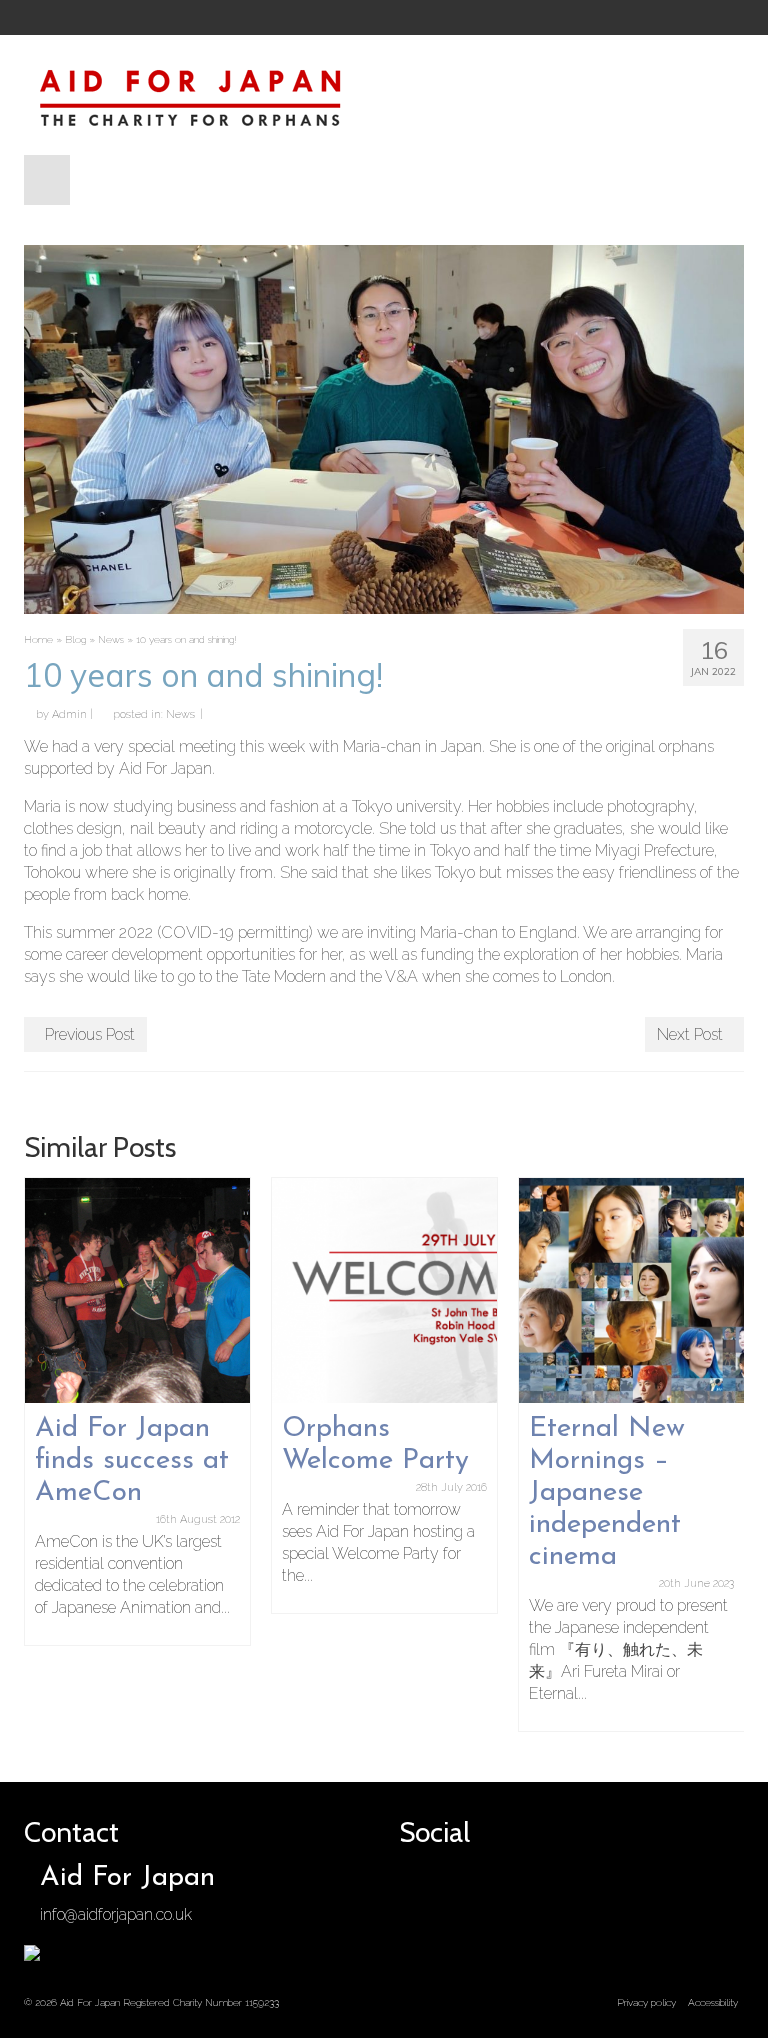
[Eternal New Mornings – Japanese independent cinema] (631, 1290)
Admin (69, 714)
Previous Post (90, 1034)
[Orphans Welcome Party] (384, 1290)
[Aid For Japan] (384, 95)
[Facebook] (416, 17)
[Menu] (47, 180)
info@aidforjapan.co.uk (116, 1914)
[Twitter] (450, 17)
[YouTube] (518, 17)
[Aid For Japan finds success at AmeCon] (137, 1290)
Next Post (690, 1034)
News (180, 714)
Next (726, 1454)
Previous (41, 1454)
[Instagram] (484, 17)
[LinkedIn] (552, 17)
